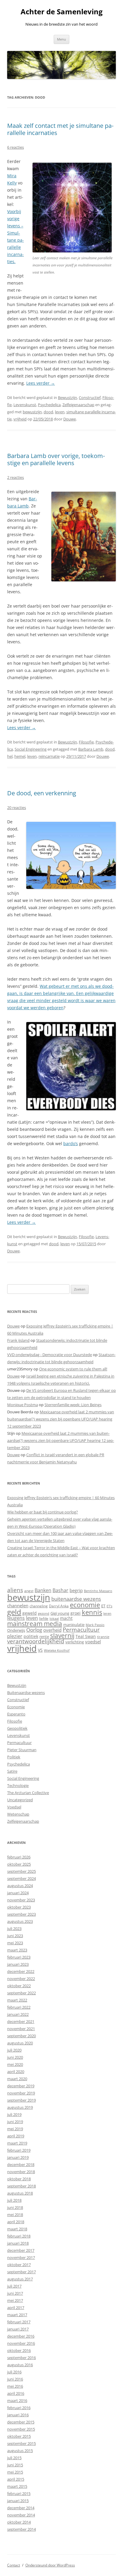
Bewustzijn (67, 397)
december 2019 (21, 2086)
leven (60, 412)
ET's (109, 1606)
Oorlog (34, 1630)
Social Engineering (31, 749)
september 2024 (21, 1878)
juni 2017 (15, 2293)
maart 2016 (17, 2400)
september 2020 (21, 2036)
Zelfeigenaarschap (78, 405)
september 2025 (21, 1871)
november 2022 (21, 1979)
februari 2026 (19, 1857)
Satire (12, 1771)
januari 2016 (18, 2415)
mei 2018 (15, 2215)
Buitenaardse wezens (26, 1693)
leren (107, 1613)
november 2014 (21, 2515)
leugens (16, 1618)
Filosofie (86, 742)
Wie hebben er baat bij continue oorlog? (43, 1512)
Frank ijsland (18, 1340)
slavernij (62, 1636)
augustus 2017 (20, 2279)
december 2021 (21, 2021)
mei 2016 (15, 2386)
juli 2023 (14, 1928)
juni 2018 (15, 2207)
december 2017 (21, 2250)
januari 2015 (18, 2501)
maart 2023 (17, 1950)
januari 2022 (18, 2014)
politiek (31, 1636)
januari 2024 (18, 1893)
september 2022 (21, 1993)
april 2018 (16, 2222)
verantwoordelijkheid (36, 1641)
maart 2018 (17, 2229)
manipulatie (74, 1625)
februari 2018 (19, 2236)
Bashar (60, 1590)
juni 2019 (15, 2122)
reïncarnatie (49, 756)
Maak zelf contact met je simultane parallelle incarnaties (60, 129)
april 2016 (16, 2393)
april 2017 (16, 2308)
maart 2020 (17, 2079)
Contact (14, 2565)
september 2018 (21, 2186)
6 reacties (16, 147)
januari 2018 (18, 2243)
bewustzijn (32, 412)
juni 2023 (15, 1936)
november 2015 (21, 2429)
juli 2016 (14, 2372)
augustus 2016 (20, 2365)
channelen (18, 1605)
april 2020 (16, 2072)
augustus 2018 (20, 2193)
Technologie (18, 1785)
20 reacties (17, 808)
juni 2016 (15, 2379)
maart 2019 (17, 2143)
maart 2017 (17, 2315)
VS (40, 1650)
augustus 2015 (20, 2451)
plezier (15, 1636)
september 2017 (21, 2272)
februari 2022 (19, 2007)
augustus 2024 (20, 1886)
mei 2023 (15, 1943)
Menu (61, 39)
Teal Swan (86, 1636)
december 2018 (21, 2164)
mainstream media (35, 1624)
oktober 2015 (19, 2436)
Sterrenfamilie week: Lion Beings (73, 1405)
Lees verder (41, 383)
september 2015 (21, 2443)
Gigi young (60, 1613)
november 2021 (21, 2029)
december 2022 (21, 1971)
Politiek (14, 1757)
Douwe (70, 419)
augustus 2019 (20, 2107)
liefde (44, 1618)
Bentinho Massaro (98, 1591)
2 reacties (16, 477)
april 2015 (16, 2479)
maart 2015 (17, 2486)
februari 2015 (19, 2493)
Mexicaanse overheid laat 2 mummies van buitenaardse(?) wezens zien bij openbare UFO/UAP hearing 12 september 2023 (61, 1419)
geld (14, 1612)
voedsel (93, 1642)
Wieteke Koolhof (57, 1650)
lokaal (54, 1619)
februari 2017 (19, 2322)
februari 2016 (19, 2408)
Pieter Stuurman (22, 1750)
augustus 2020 (20, 2043)
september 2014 (21, 2529)
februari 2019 (19, 2150)
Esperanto (16, 1714)
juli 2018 (14, 2200)
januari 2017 (18, 2329)
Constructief (90, 397)
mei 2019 (15, 2129)
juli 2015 (14, 2458)
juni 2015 (15, 2465)
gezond (44, 1613)
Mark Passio (95, 1625)
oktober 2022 (19, 1986)
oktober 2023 (19, 1907)
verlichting (75, 1642)
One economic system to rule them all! (73, 1369)
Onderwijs (16, 1630)
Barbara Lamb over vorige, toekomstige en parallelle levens (56, 459)
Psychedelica (49, 405)
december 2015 (21, 2422)
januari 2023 (18, 1964)
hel (10, 756)
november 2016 (21, 2343)
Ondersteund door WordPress (50, 2565)
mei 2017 (15, 2300)
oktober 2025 (19, 1864)
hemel (20, 756)
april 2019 (16, 2136)
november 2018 (21, 2172)
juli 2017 (14, 2286)
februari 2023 (19, 1957)
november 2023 (21, 1900)
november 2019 (21, 2093)
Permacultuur (81, 1630)
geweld (30, 1613)
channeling (39, 1606)
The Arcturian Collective (28, 1793)
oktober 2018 (19, 2179)
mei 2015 (15, 2472)
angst (29, 1591)
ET (103, 1606)
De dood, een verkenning (42, 793)
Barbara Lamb (91, 749)
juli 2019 (14, 2114)
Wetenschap (18, 1814)
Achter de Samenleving (62, 12)
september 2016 (21, 2358)
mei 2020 (15, 2064)
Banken (43, 1590)
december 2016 (21, 2336)
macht (66, 1618)
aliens (15, 1590)
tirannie (103, 1637)
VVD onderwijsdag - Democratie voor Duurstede (50, 1355)
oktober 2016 (19, 2350)
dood (48, 412)
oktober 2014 (19, 2522)
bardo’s (71, 1143)
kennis (92, 1612)
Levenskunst (25, 405)
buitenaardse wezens (76, 1599)
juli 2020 (14, 2050)
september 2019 (21, 2100)
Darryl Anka (59, 1606)
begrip (76, 1590)
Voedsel (14, 1807)
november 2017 (21, 2257)
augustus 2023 (20, 1921)
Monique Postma (23, 1405)
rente (44, 1636)
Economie (16, 1707)
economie (85, 1605)
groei (76, 1613)
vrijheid (20, 419)
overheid (52, 1630)
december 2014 (21, 2508)
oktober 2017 (19, 2265)
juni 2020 (15, 2057)
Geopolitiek (17, 1728)
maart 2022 (17, 2000)
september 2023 (21, 1914)
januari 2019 (18, 2157)
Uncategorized (20, 1800)
